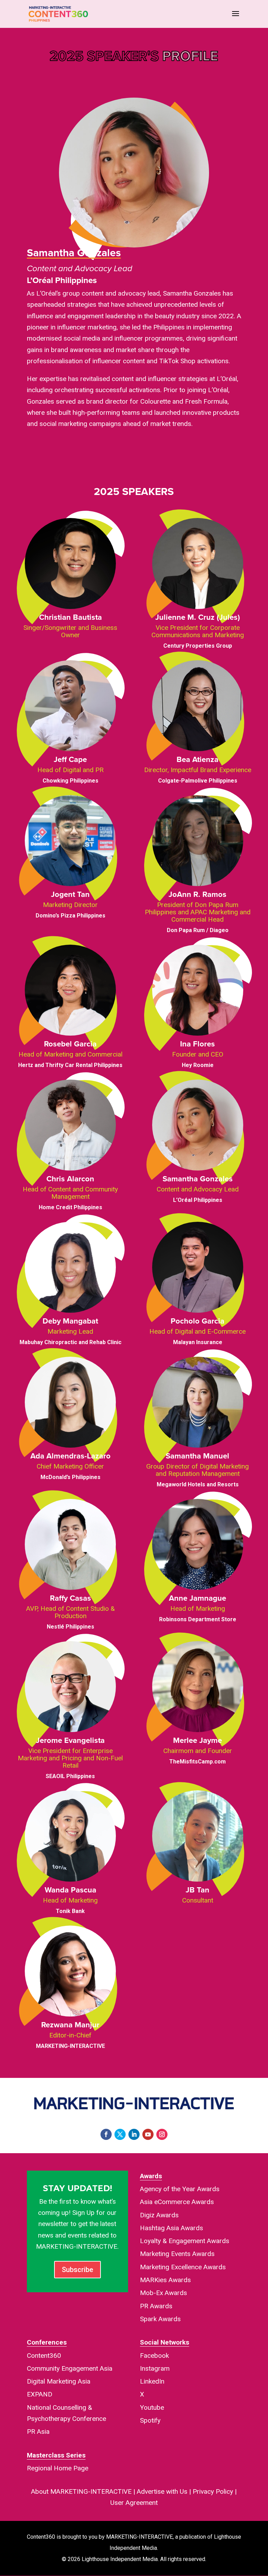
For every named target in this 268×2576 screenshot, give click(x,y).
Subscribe (77, 2270)
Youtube (152, 2407)
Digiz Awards (159, 2215)
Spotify (150, 2420)
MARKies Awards (165, 2280)
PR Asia (38, 2432)
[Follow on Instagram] (162, 2134)
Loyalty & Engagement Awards (185, 2241)
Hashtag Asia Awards (172, 2228)
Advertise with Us (162, 2491)
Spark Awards (160, 2319)
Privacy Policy (213, 2491)
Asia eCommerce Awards (177, 2202)
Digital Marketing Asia (59, 2381)
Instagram (155, 2368)
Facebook (154, 2356)
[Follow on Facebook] (106, 2134)
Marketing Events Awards (177, 2254)
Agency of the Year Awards (180, 2189)
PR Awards (156, 2306)
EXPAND (40, 2394)
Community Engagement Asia (70, 2368)
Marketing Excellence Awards (183, 2267)
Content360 (44, 2356)
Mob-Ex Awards (163, 2293)
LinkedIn (152, 2381)
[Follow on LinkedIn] (134, 2134)
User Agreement (134, 2503)
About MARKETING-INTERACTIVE (81, 2491)
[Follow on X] (120, 2134)
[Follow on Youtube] (148, 2134)
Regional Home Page (58, 2468)
